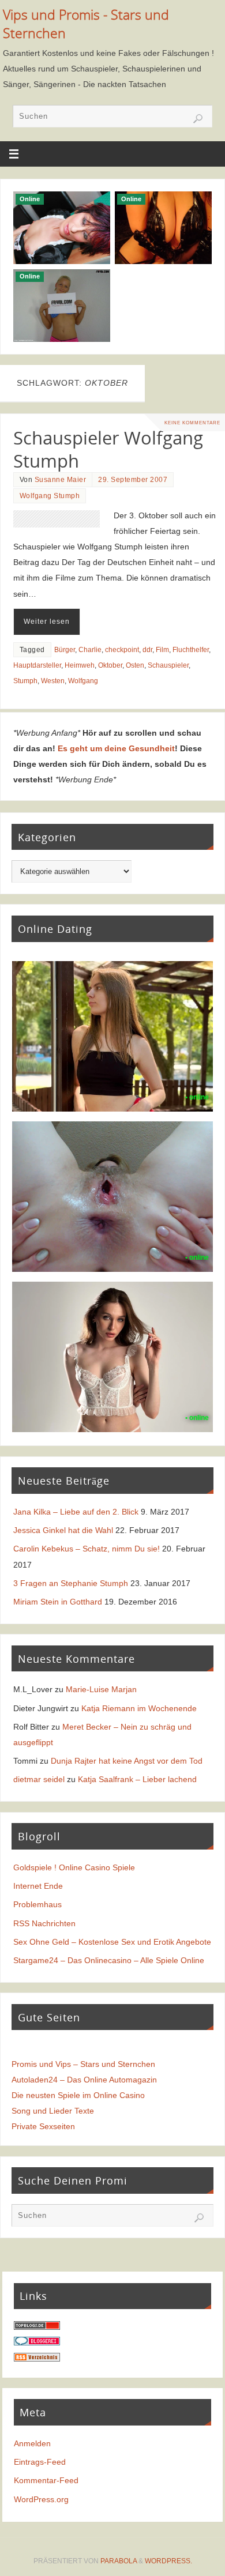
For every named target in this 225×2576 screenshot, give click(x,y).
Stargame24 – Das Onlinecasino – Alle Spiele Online (109, 1960)
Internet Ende (38, 1886)
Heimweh (80, 665)
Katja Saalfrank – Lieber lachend (137, 1779)
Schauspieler (168, 665)
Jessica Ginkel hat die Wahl (63, 1530)
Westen (53, 681)
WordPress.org (41, 2499)
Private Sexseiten (43, 2126)
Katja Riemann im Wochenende (139, 1708)
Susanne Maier (61, 480)
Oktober (110, 665)
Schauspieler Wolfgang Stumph (108, 449)
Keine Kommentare (192, 423)
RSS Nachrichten (44, 1923)
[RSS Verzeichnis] (37, 2359)
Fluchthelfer (191, 650)
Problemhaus (37, 1904)
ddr (147, 650)
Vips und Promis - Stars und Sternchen (86, 24)
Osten (135, 665)
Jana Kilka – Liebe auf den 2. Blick (76, 1512)
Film (162, 650)
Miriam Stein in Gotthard (58, 1602)
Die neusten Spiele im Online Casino (78, 2095)
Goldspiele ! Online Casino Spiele (74, 1867)
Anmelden (32, 2443)
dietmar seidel (39, 1779)
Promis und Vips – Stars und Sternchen (83, 2064)
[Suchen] (198, 119)
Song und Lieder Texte (53, 2111)
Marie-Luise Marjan (101, 1689)
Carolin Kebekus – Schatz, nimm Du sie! (87, 1549)
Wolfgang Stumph (50, 496)
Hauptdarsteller (37, 665)
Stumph (25, 681)
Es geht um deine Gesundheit (116, 748)
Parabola (119, 2561)
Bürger (65, 650)
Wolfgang (83, 681)
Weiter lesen (47, 622)
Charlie (90, 650)
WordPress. (168, 2561)
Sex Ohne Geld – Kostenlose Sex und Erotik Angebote (112, 1942)
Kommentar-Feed (46, 2480)
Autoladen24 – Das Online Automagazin (84, 2080)
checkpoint (122, 650)
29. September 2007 (133, 480)
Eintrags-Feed (40, 2462)
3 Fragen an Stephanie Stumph (71, 1583)
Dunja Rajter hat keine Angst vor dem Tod (127, 1761)
